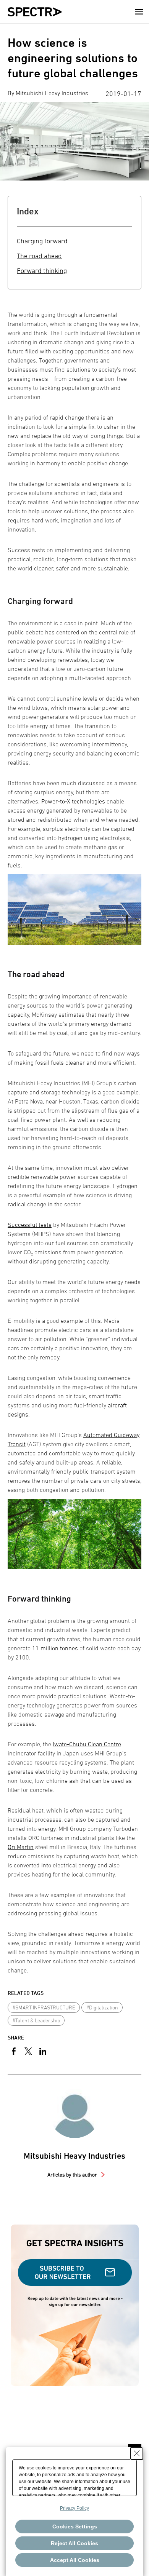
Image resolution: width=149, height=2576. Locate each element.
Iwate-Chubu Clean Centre (87, 1744)
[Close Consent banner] (137, 2453)
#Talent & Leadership (36, 2020)
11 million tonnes (55, 1648)
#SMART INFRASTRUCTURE (44, 2007)
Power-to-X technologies (73, 801)
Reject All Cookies (74, 2543)
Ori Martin (21, 1847)
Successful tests (30, 1225)
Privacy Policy (74, 2508)
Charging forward (42, 241)
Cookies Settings (75, 2526)
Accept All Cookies (75, 2560)
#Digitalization (102, 2007)
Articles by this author (73, 2174)
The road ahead (39, 256)
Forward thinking (42, 271)
